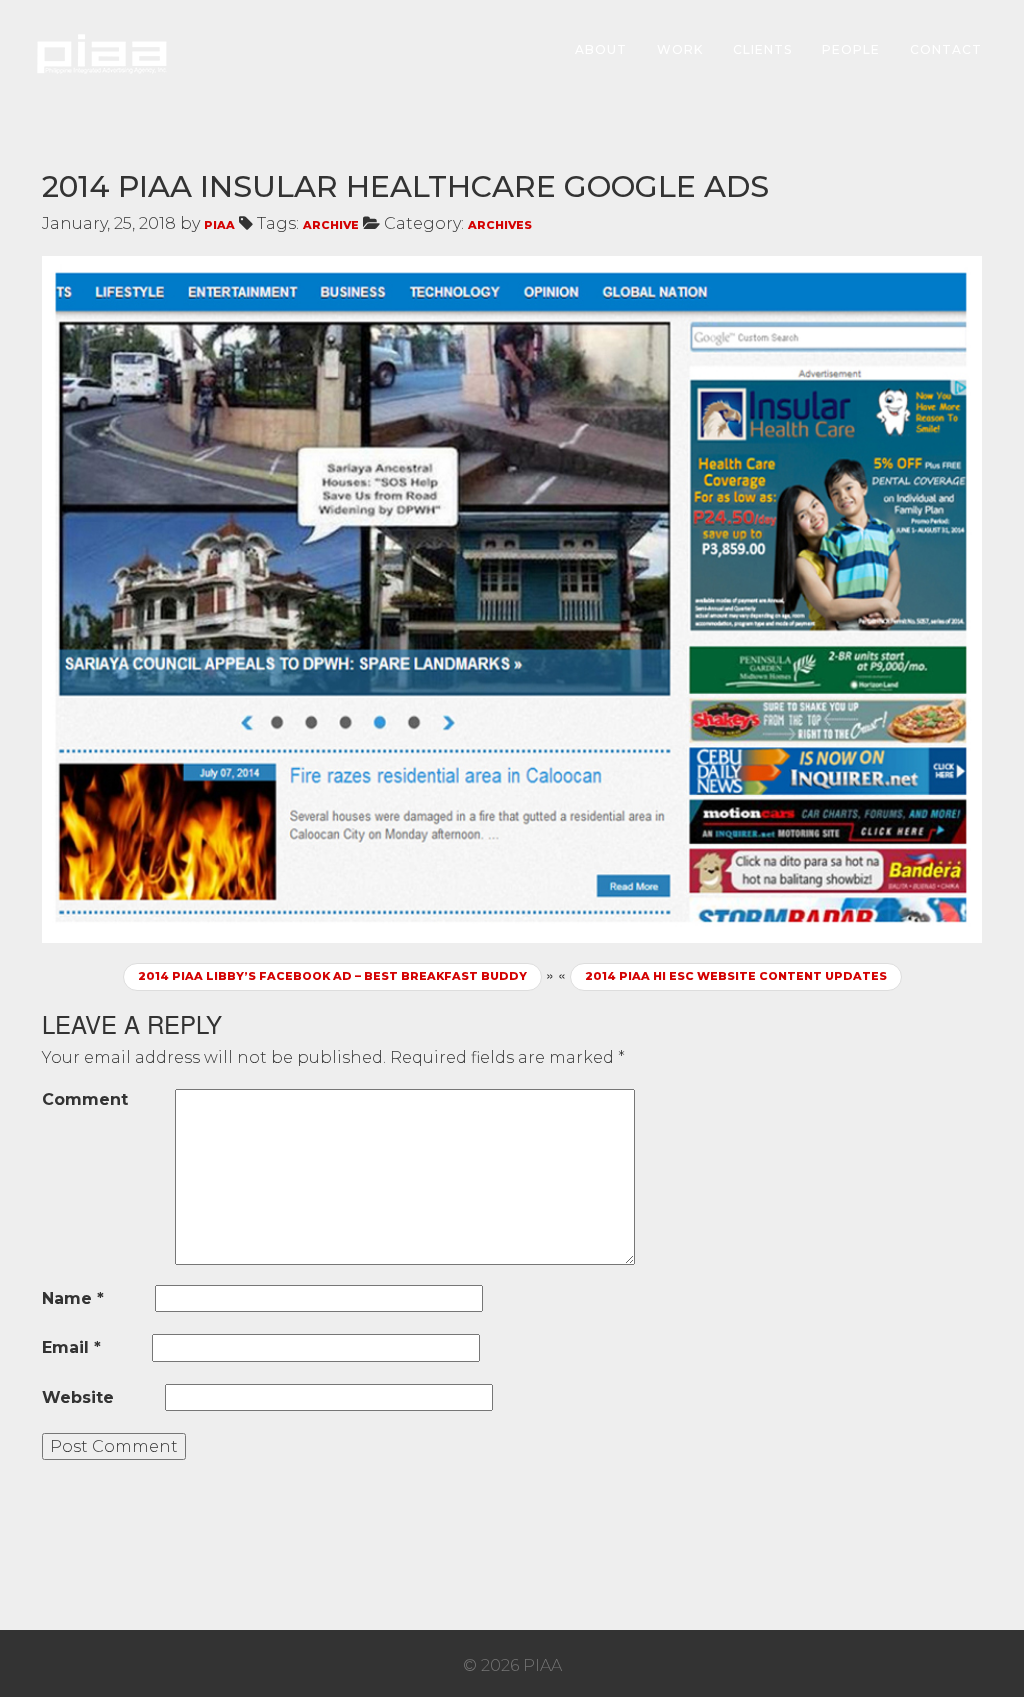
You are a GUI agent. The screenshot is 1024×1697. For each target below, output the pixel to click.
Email (71, 1347)
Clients (762, 49)
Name (73, 1298)
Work (680, 49)
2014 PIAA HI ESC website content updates (736, 976)
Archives (500, 225)
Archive (331, 225)
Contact (946, 49)
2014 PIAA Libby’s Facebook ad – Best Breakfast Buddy (332, 976)
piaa (219, 225)
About (601, 49)
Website (78, 1397)
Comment (85, 1099)
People (851, 49)
